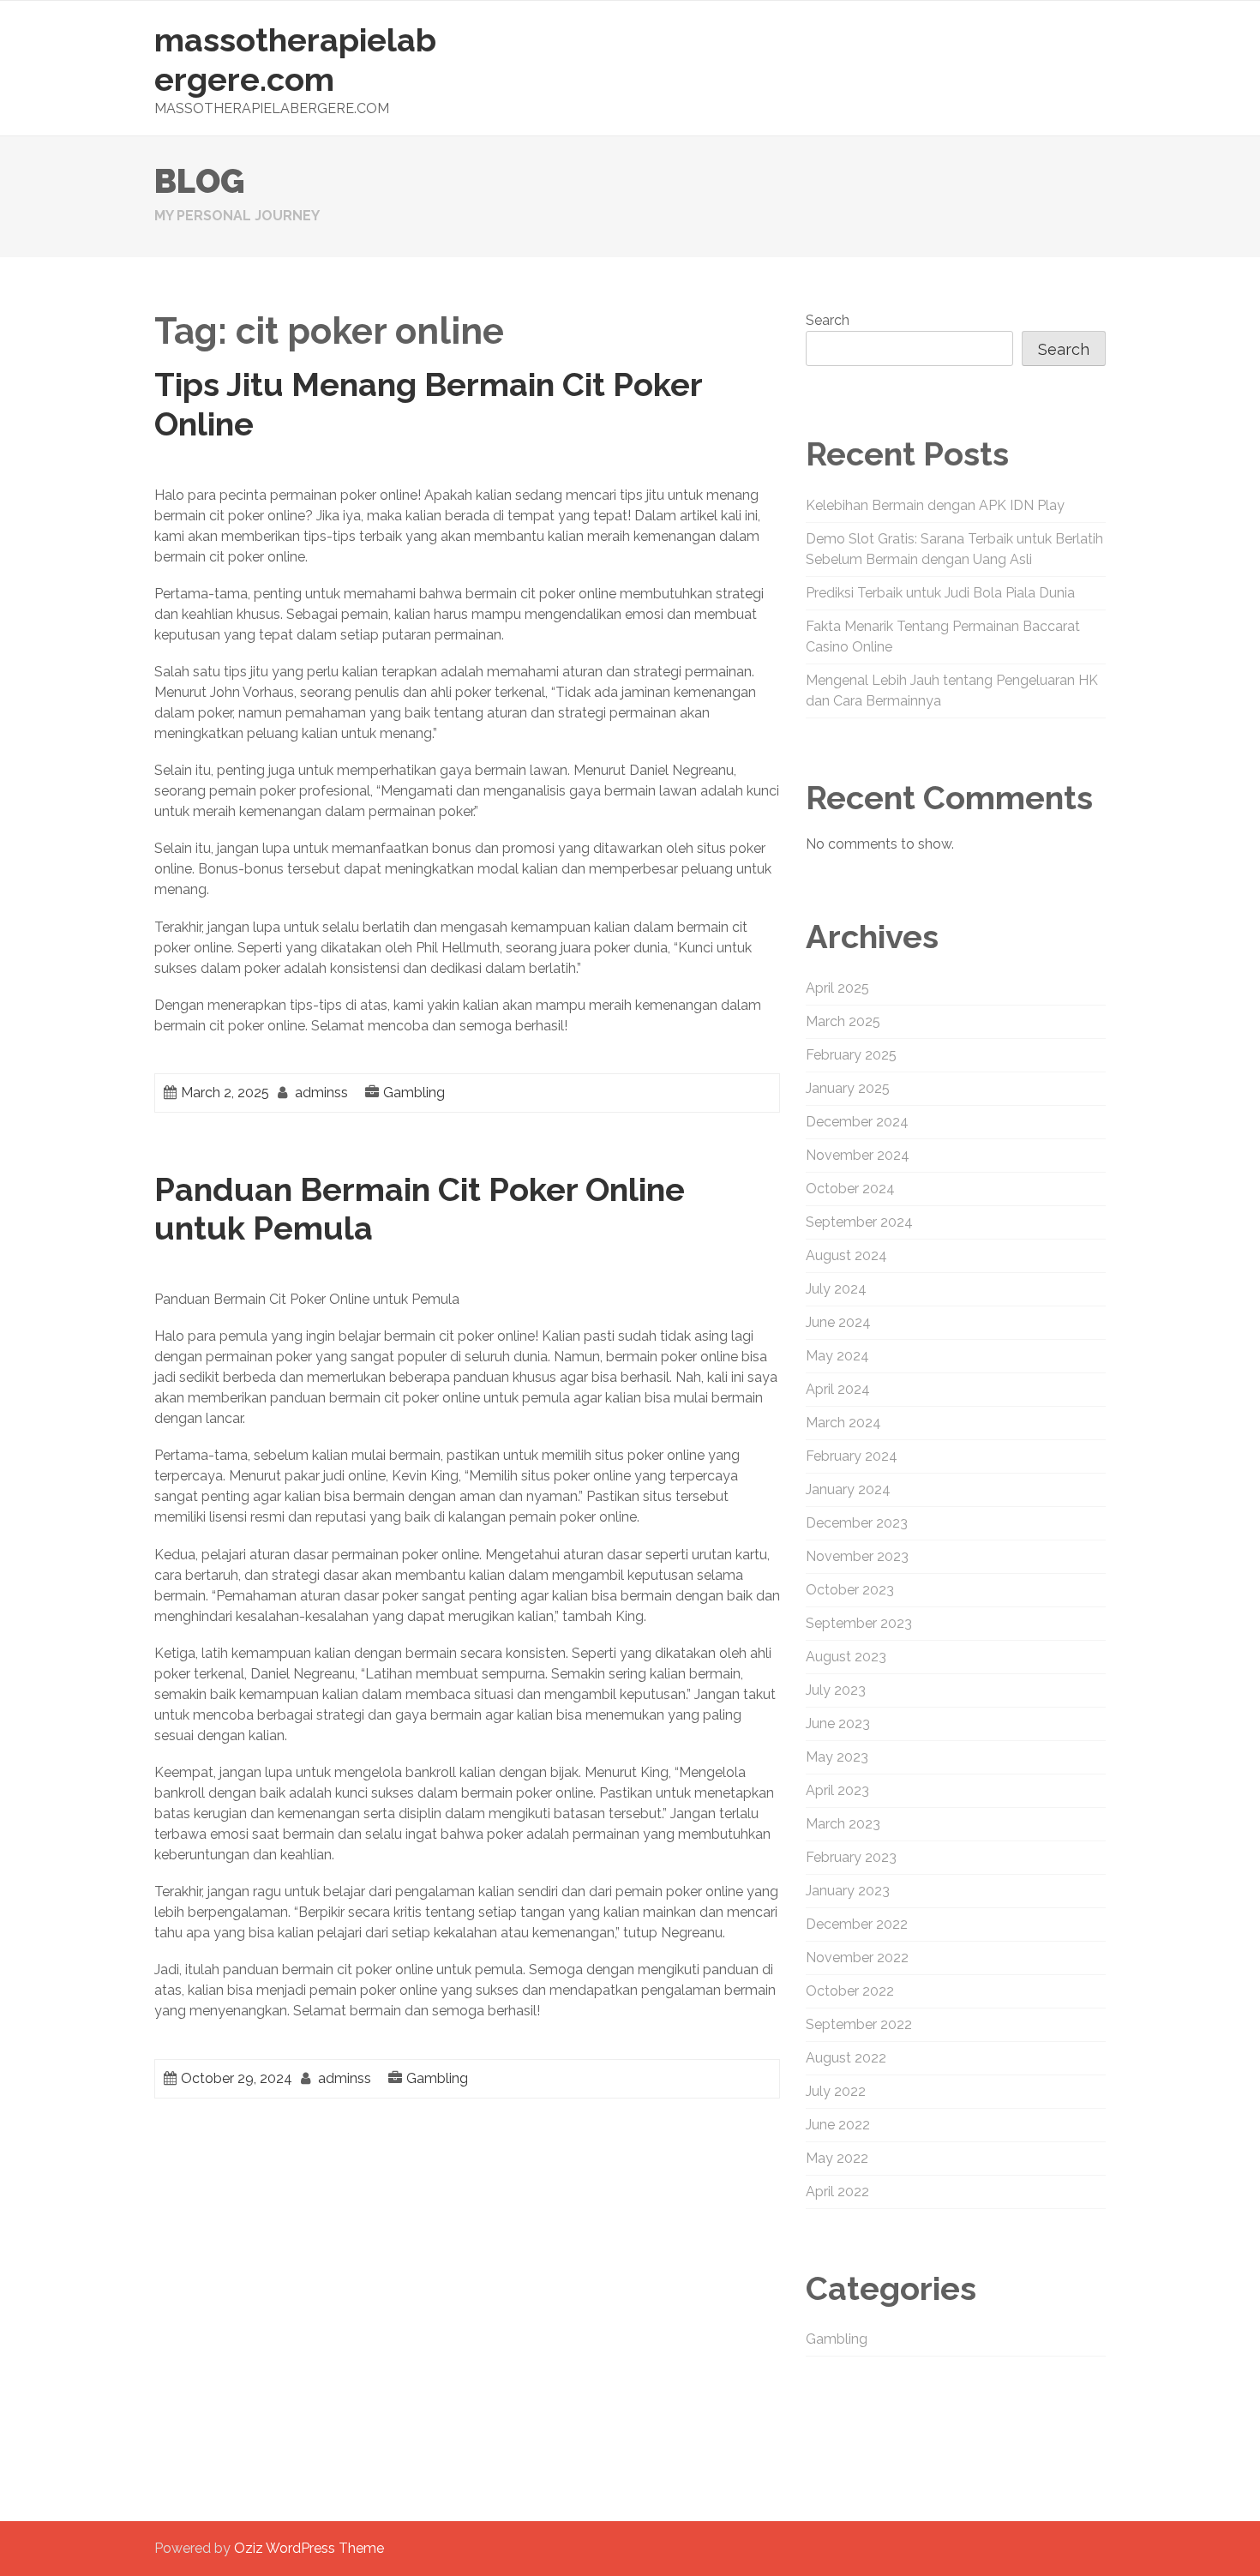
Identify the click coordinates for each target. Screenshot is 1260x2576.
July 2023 (836, 1690)
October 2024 (850, 1189)
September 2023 (859, 1623)
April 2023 (837, 1790)
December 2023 (857, 1523)
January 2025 (848, 1088)
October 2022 (850, 1991)
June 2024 (838, 1322)
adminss (321, 1093)
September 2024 (859, 1222)
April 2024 (838, 1389)
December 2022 (857, 1924)
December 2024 (857, 1122)
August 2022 (846, 2058)
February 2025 (851, 1055)
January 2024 (848, 1489)
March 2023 (843, 1824)
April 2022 (837, 2192)
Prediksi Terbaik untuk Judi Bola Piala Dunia (940, 593)
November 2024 (858, 1155)
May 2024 (837, 1356)
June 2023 (838, 1723)
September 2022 (859, 2024)
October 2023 (850, 1590)
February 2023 (851, 1857)
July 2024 (836, 1289)
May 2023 (837, 1757)
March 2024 (843, 1423)
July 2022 (836, 2091)
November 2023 (857, 1556)
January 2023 (848, 1891)
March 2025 (843, 1021)
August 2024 (846, 1255)
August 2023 (846, 1657)
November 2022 (857, 1958)
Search (828, 320)
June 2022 (838, 2125)
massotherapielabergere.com (295, 60)
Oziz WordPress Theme (309, 2548)
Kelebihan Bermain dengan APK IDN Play (935, 505)
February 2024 (852, 1456)
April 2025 (837, 988)
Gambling (414, 1093)
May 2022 (837, 2158)
